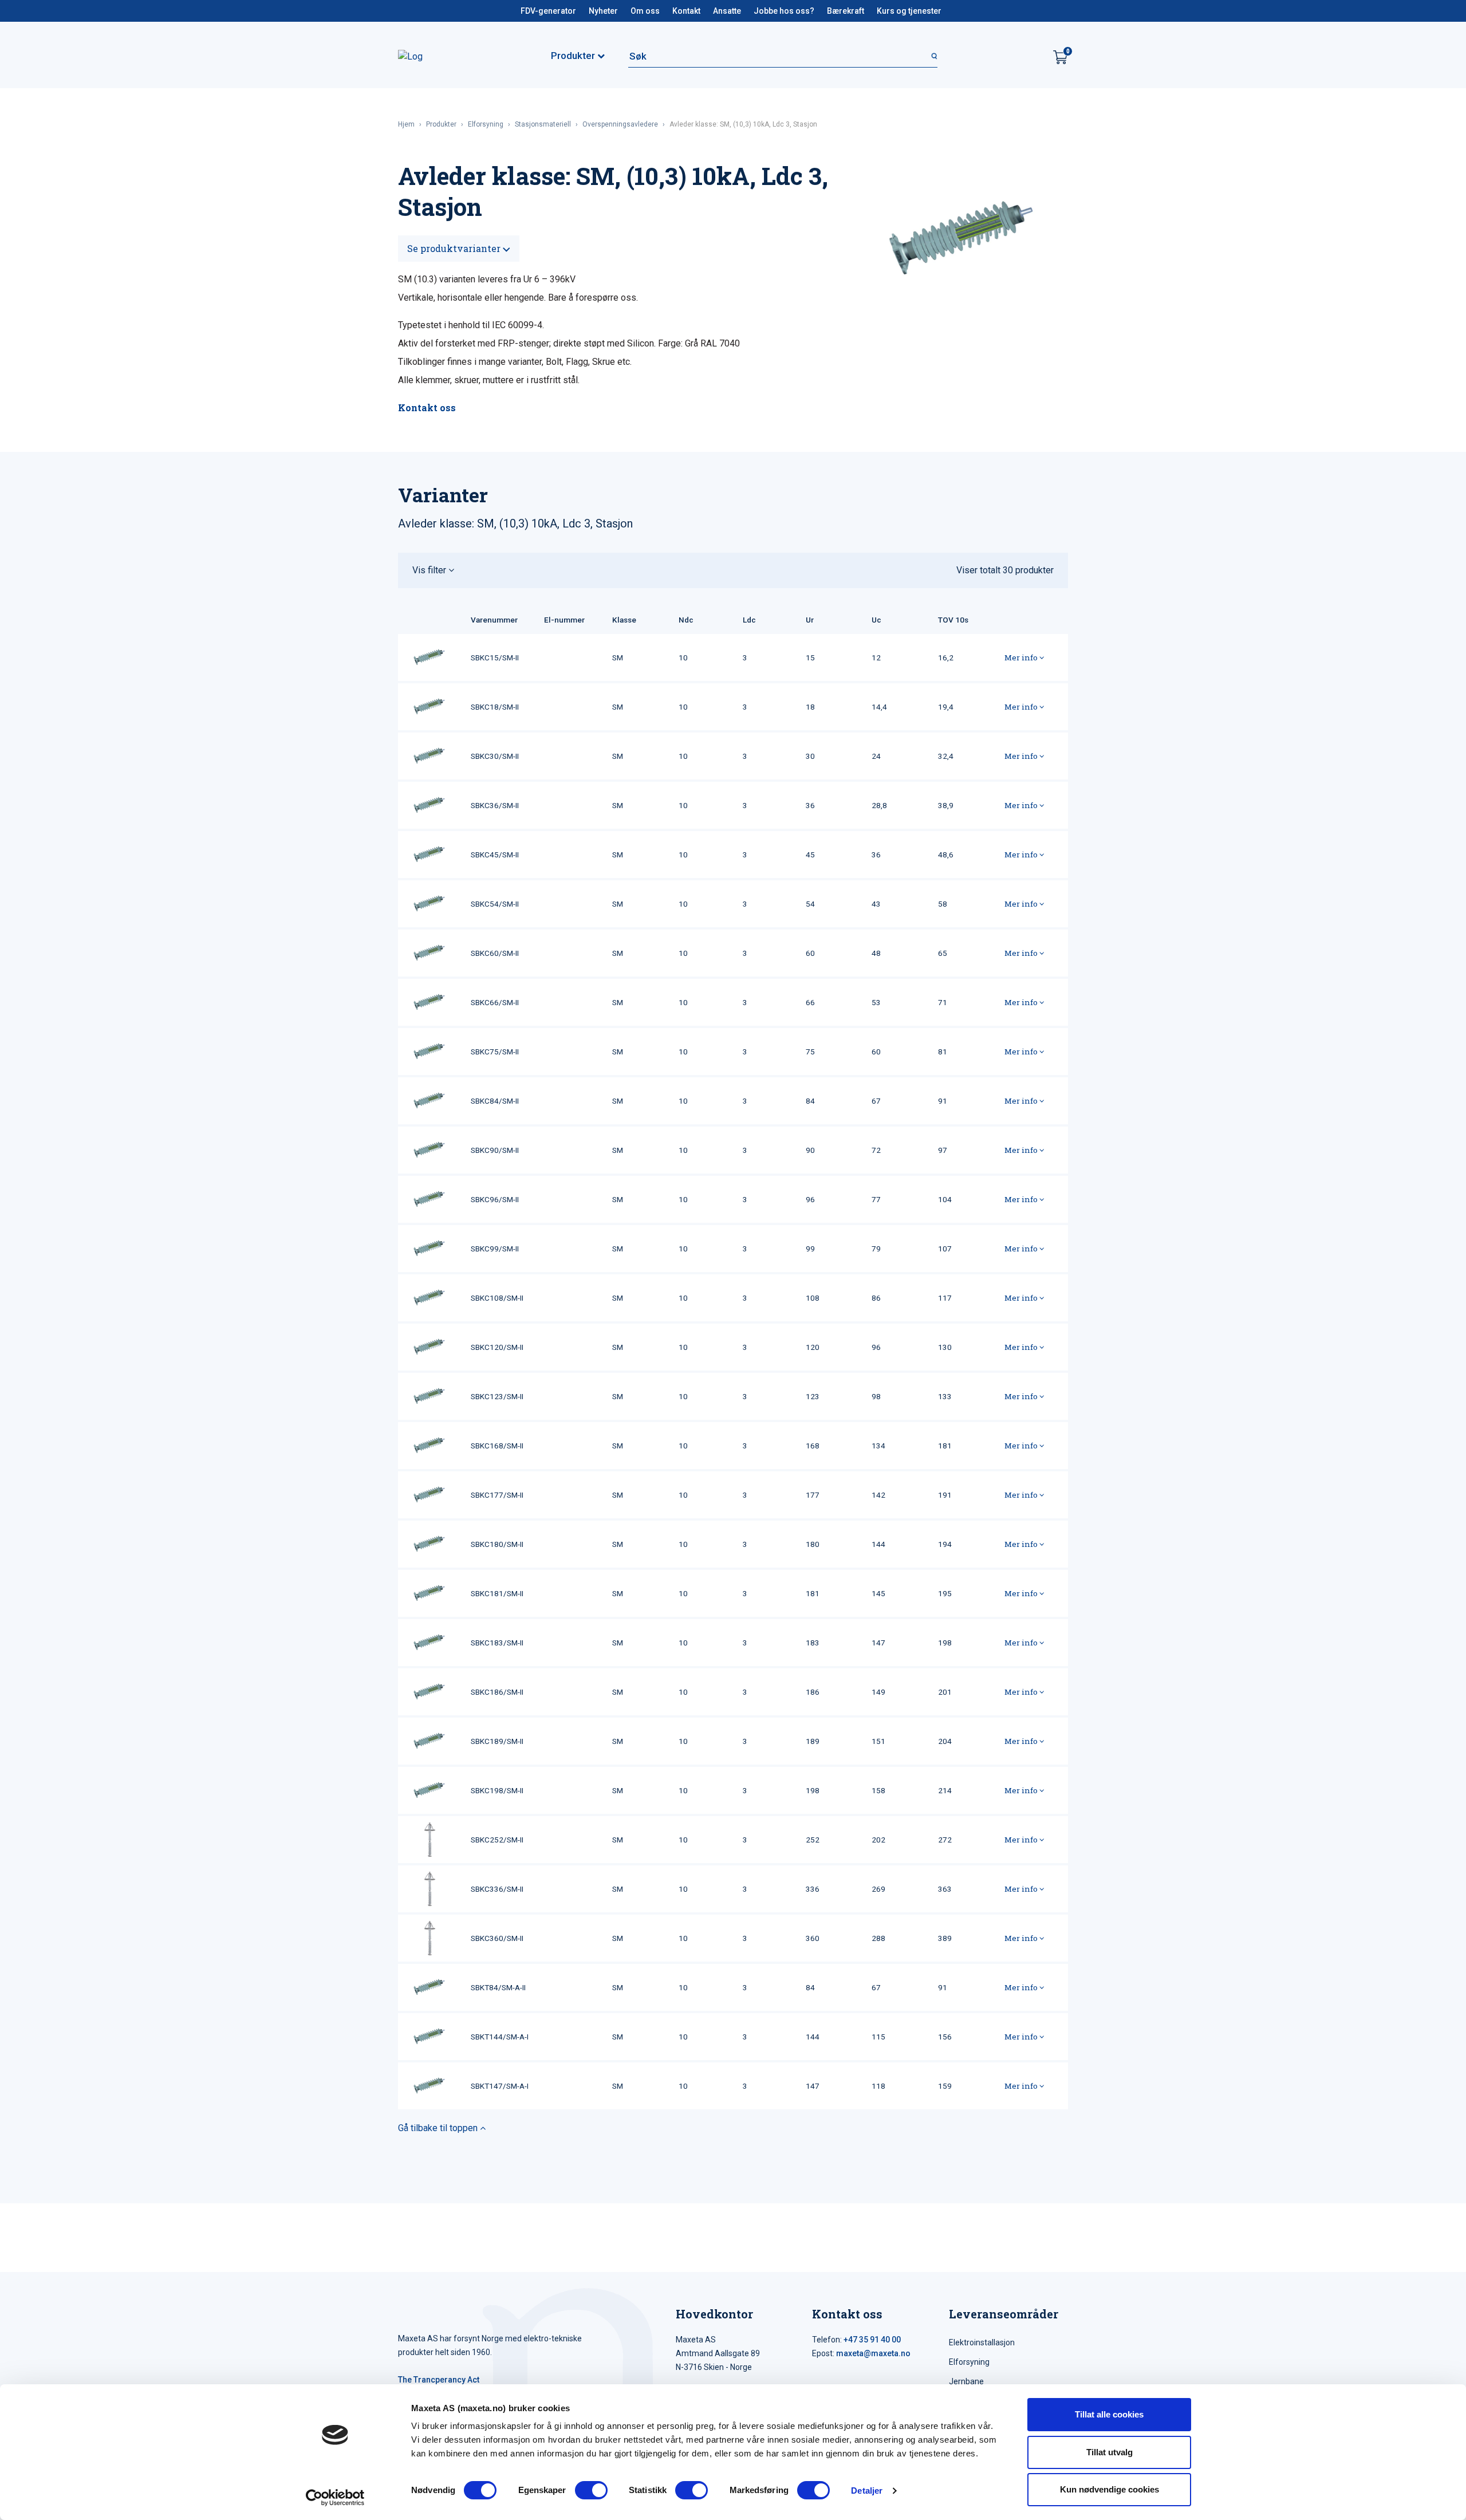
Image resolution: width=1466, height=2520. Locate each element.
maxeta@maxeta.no (873, 2353)
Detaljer (867, 2491)
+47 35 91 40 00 (872, 2340)
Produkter (441, 124)
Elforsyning (486, 124)
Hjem (406, 124)
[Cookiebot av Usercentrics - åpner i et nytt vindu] (335, 2498)
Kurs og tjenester (909, 11)
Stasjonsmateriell (543, 124)
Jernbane (966, 2381)
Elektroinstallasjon (982, 2342)
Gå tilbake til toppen (439, 2128)
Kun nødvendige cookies (1110, 2489)
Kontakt (686, 11)
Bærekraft (846, 11)
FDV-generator (548, 11)
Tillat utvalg (1110, 2452)
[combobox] (783, 56)
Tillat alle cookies (1109, 2414)
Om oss (645, 11)
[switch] (591, 2490)
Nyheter (603, 11)
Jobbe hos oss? (784, 11)
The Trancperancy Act (439, 2380)
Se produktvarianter (455, 248)
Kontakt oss (427, 407)
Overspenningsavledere (620, 124)
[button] (733, 570)
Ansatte (727, 11)
